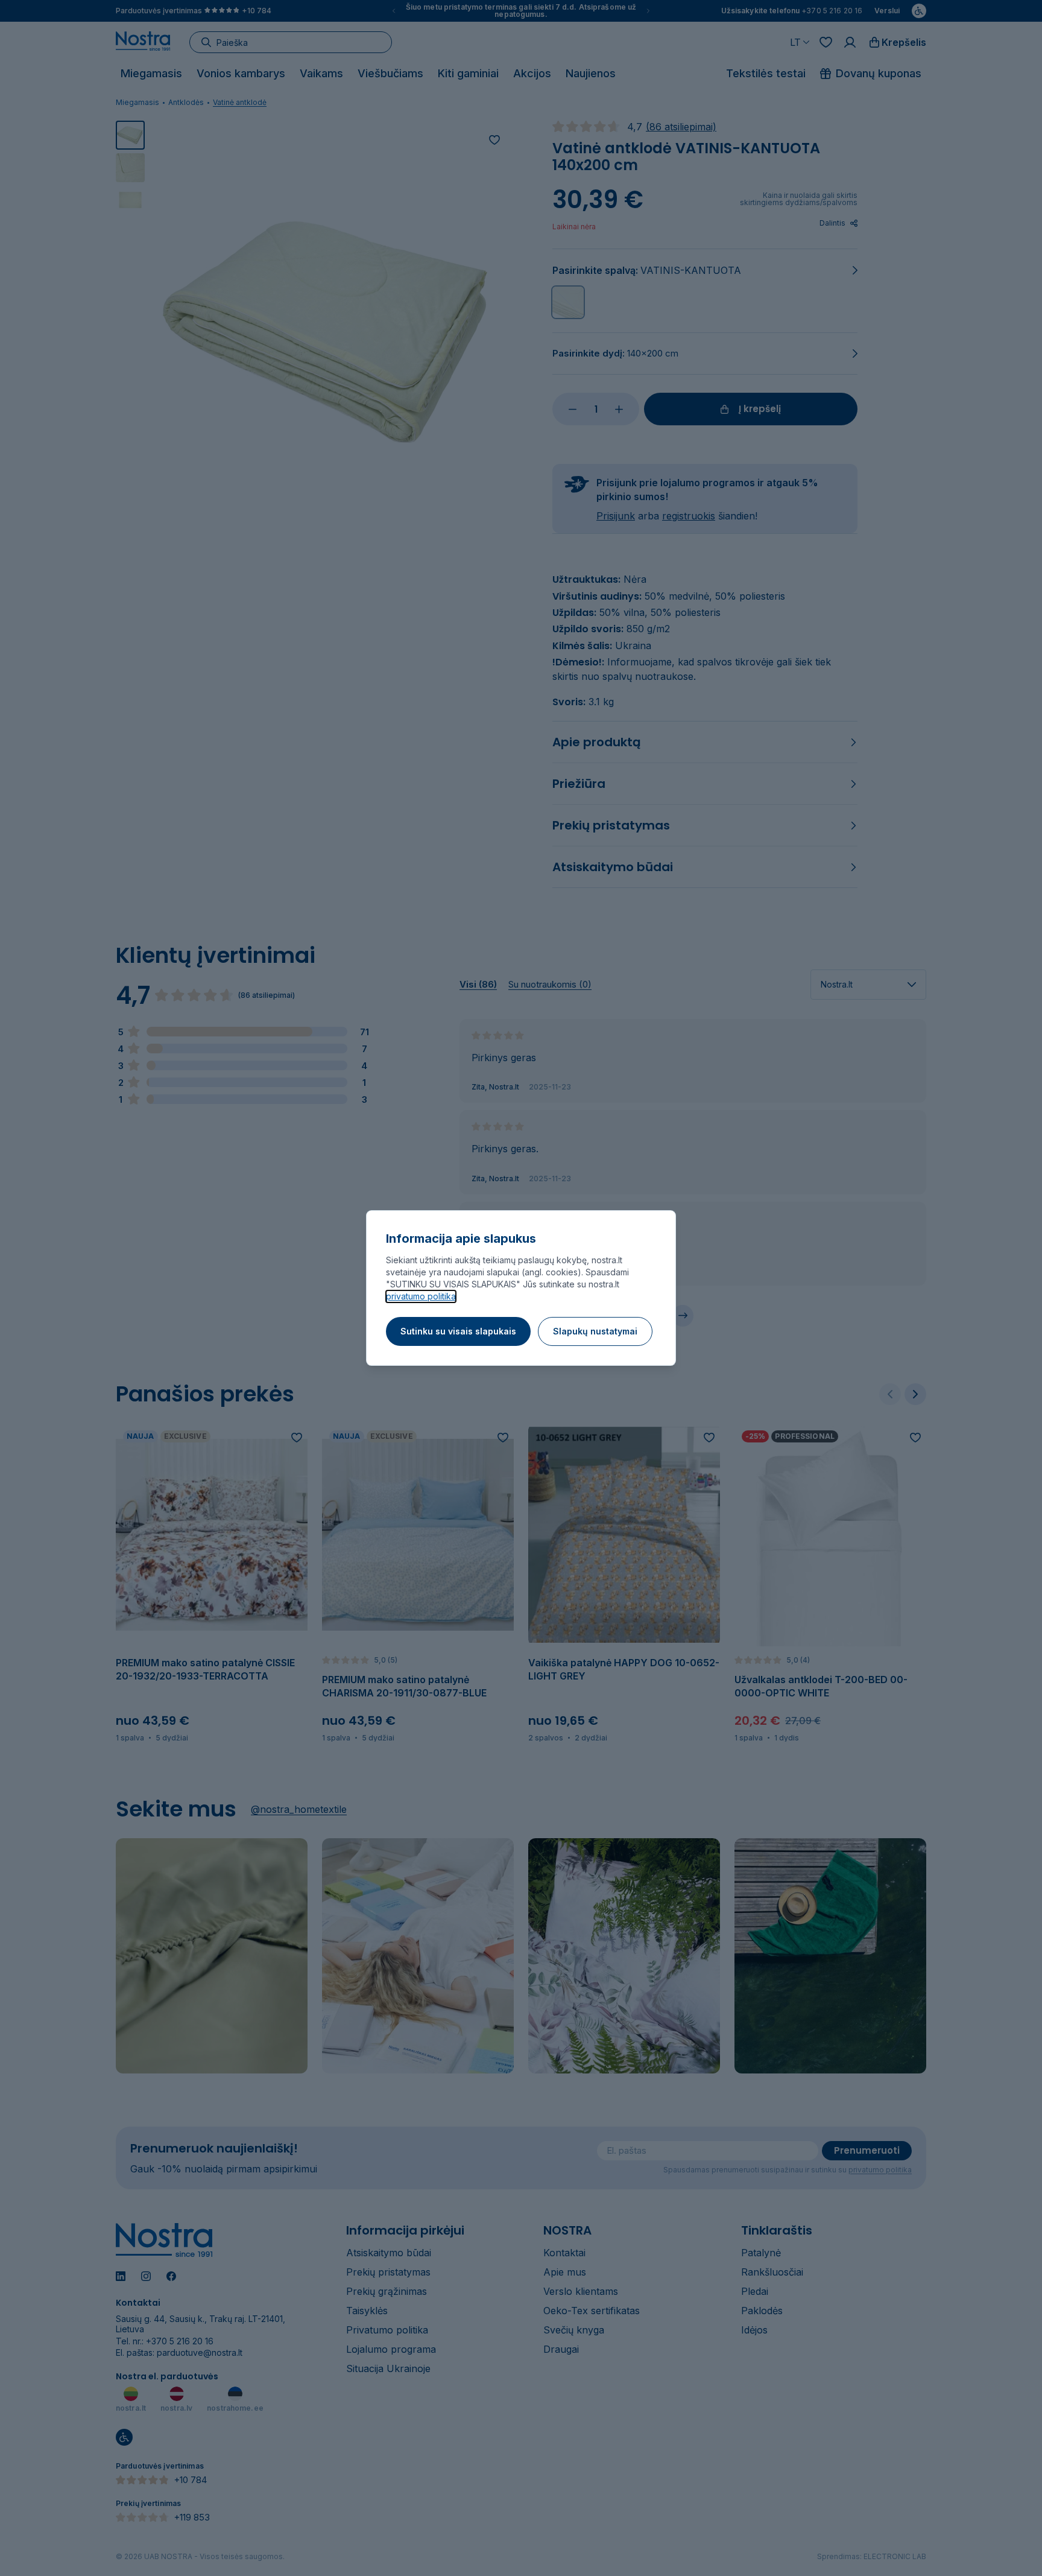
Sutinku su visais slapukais (458, 1331)
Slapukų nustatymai (595, 1331)
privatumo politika (421, 1296)
